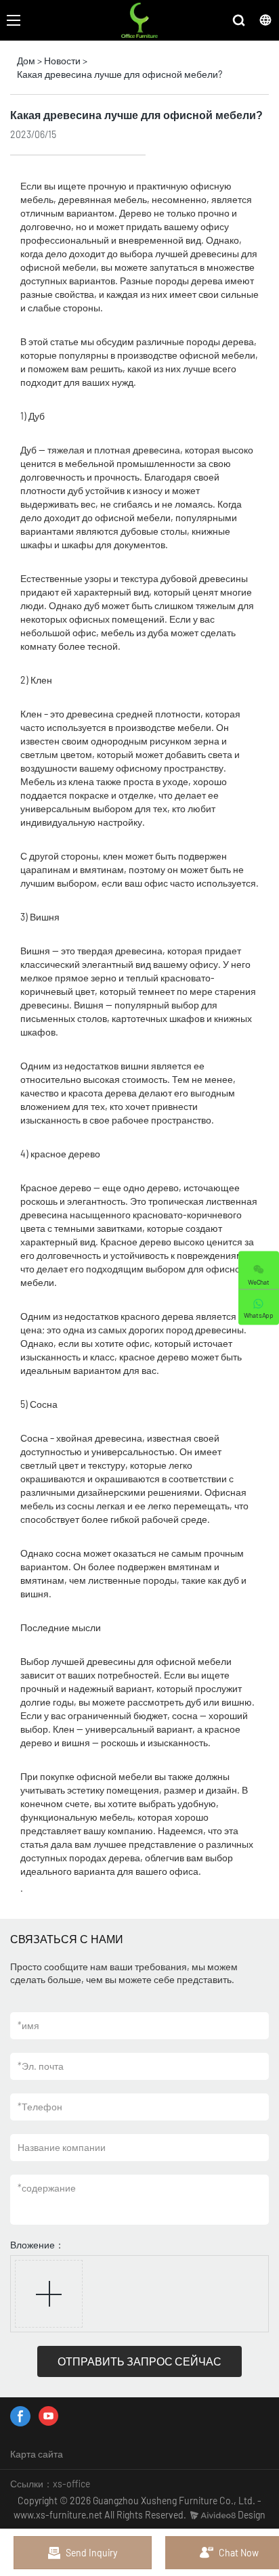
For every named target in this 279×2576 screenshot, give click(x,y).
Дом (26, 61)
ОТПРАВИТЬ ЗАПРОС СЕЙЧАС (139, 2361)
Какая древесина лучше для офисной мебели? (120, 74)
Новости (62, 61)
